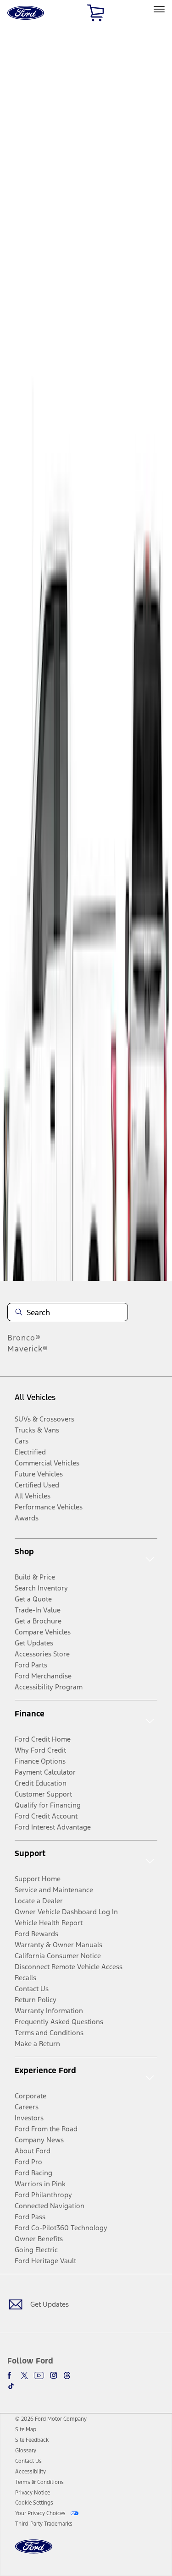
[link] (26, 2429)
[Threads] (67, 2375)
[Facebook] (11, 2375)
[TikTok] (11, 2386)
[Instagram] (54, 2375)
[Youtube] (39, 2375)
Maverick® (28, 1349)
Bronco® (24, 1338)
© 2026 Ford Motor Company (51, 2419)
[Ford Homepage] (34, 2552)
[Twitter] (24, 2375)
